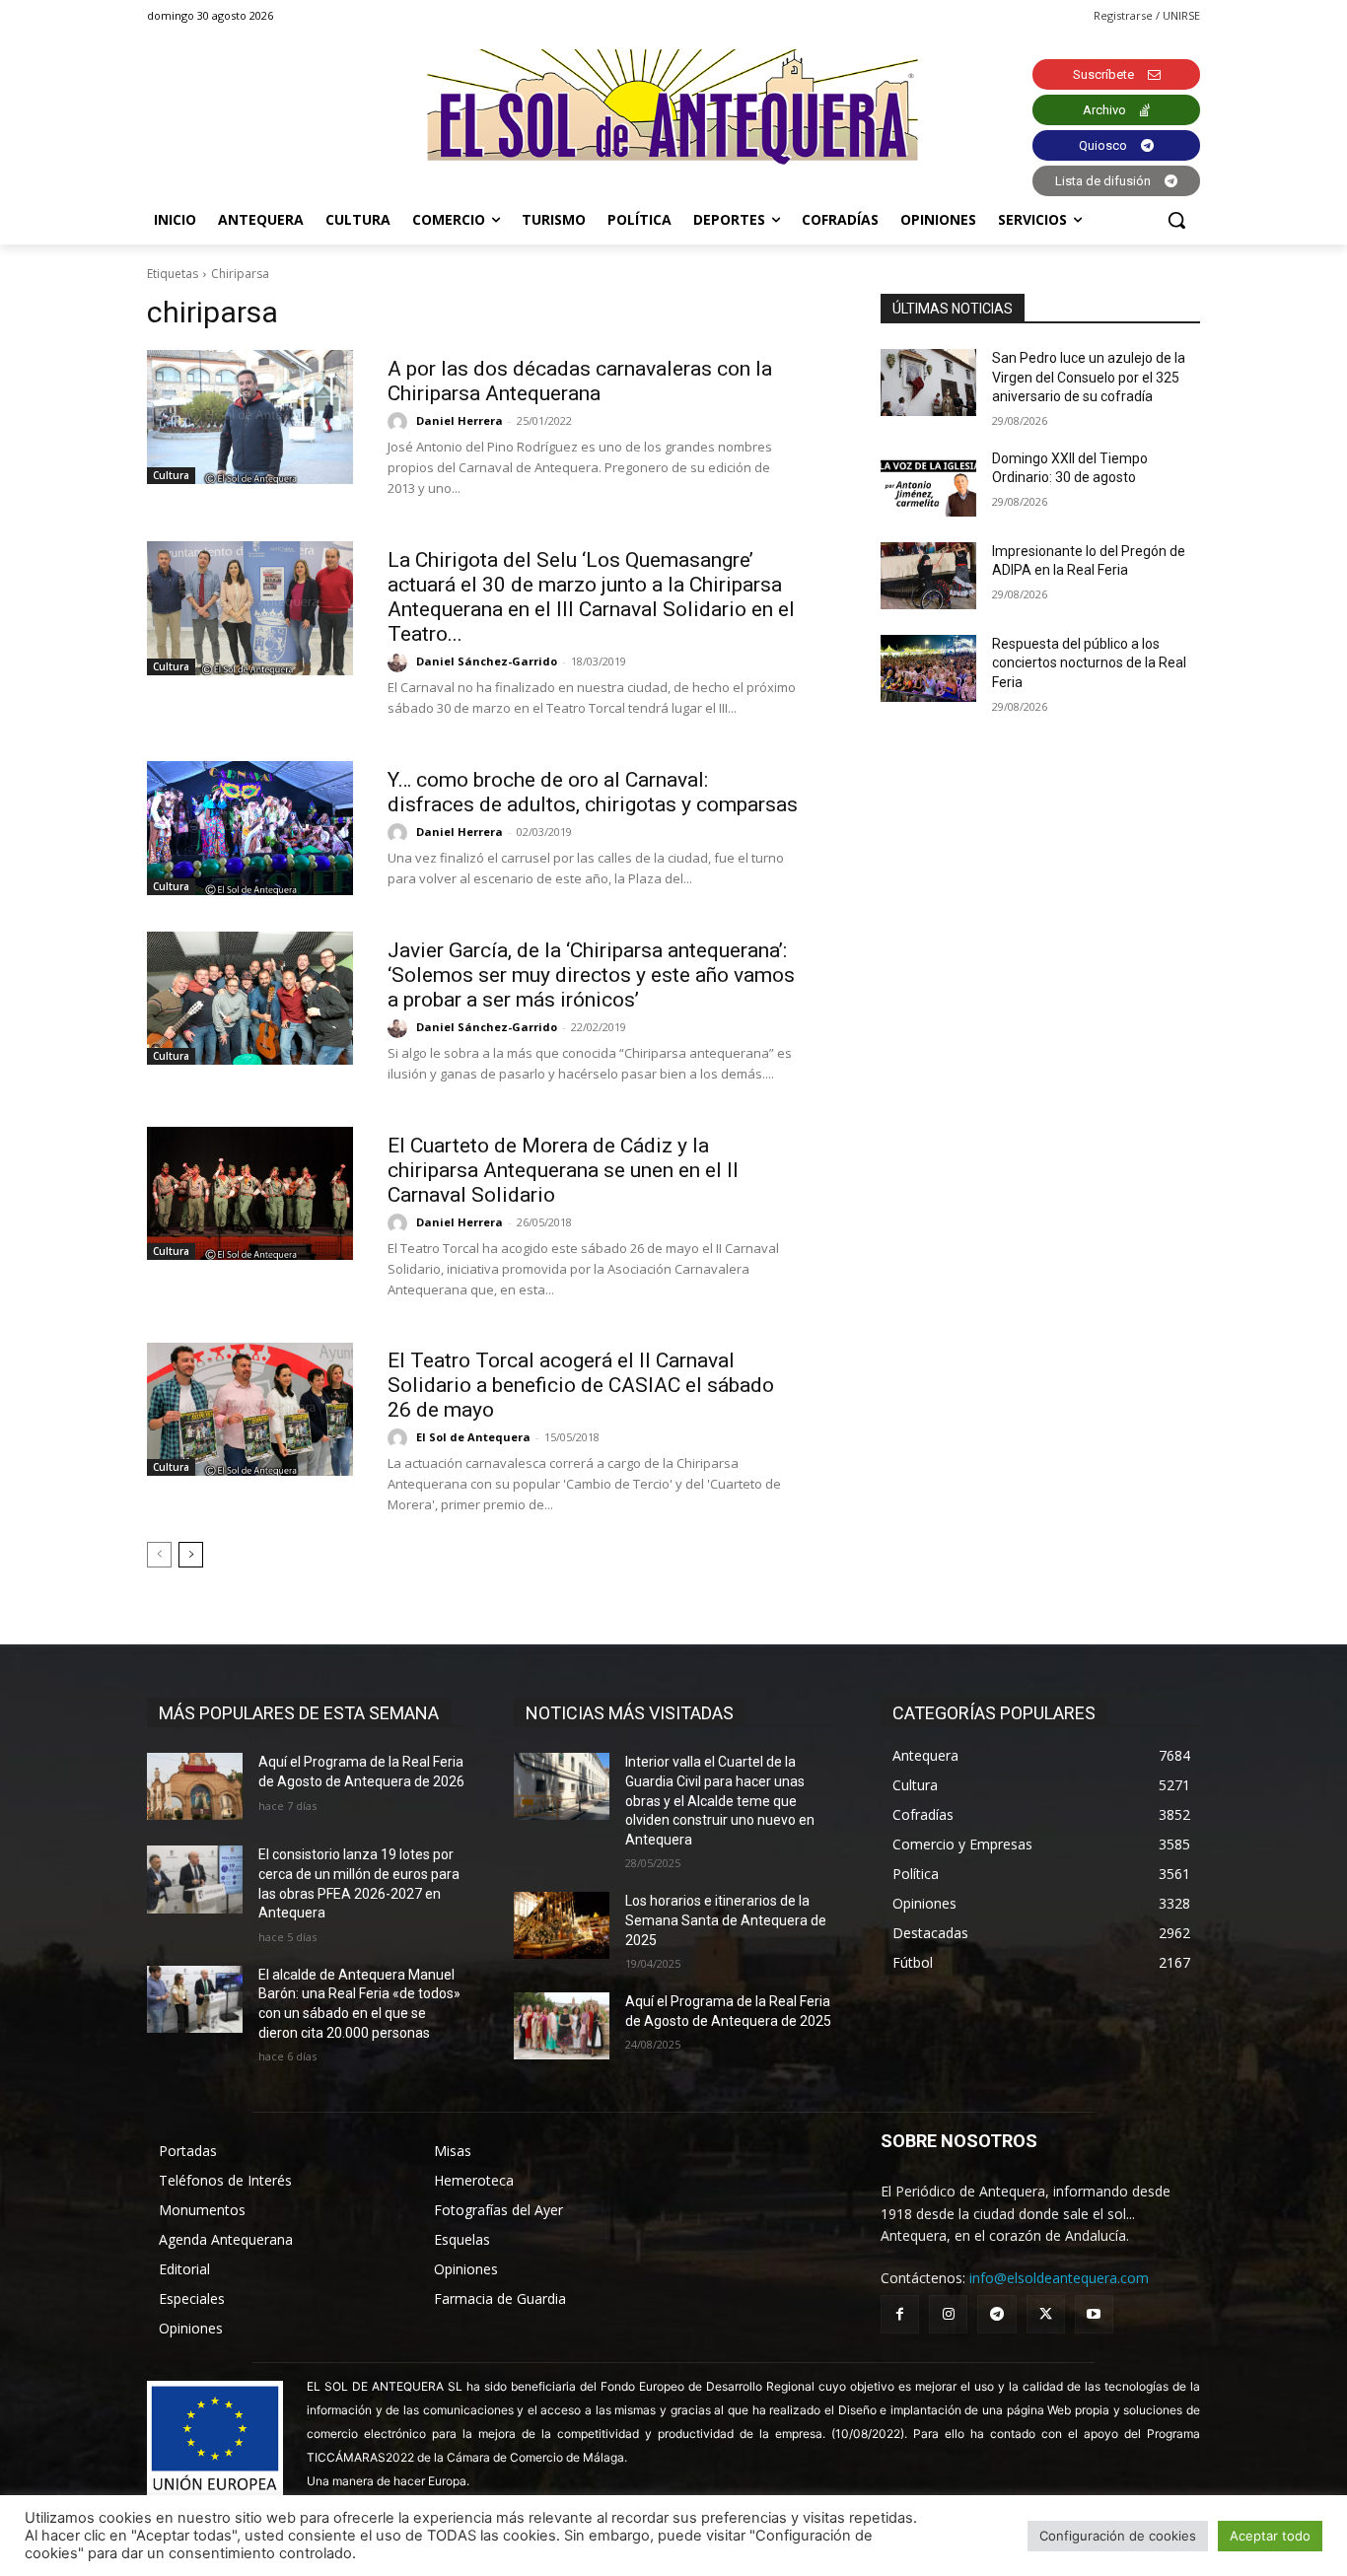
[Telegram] (996, 2314)
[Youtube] (1094, 2314)
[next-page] (191, 1555)
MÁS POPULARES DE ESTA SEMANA (299, 1713)
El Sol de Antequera (473, 1437)
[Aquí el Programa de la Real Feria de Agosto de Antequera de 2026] (195, 1786)
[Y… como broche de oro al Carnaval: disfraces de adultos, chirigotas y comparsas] (250, 828)
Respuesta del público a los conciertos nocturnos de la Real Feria (1089, 663)
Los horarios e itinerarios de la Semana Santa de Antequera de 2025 (726, 1920)
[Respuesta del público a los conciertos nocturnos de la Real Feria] (928, 668)
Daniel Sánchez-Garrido (487, 661)
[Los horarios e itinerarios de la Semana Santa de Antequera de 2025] (562, 1925)
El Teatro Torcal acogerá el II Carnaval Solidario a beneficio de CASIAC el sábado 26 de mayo (581, 1385)
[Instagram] (948, 2314)
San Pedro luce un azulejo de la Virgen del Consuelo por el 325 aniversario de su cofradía (1089, 377)
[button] (1176, 220)
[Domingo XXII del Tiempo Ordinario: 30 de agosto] (928, 483)
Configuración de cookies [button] (1118, 2536)
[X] (1046, 2314)
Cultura (171, 475)
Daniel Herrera (460, 420)
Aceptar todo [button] (1270, 2536)
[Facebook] (900, 2314)
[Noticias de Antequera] (673, 107)
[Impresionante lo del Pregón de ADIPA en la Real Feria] (928, 576)
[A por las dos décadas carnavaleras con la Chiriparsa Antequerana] (250, 417)
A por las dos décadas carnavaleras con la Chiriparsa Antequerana (580, 381)
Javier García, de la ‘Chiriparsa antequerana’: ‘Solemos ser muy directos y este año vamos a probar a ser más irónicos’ (591, 975)
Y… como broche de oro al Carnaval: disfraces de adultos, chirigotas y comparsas (593, 792)
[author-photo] (400, 422)
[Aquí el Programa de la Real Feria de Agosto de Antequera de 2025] (562, 2026)
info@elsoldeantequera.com (1059, 2278)
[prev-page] (159, 1555)
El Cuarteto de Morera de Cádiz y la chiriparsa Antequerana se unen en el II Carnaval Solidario (563, 1170)
